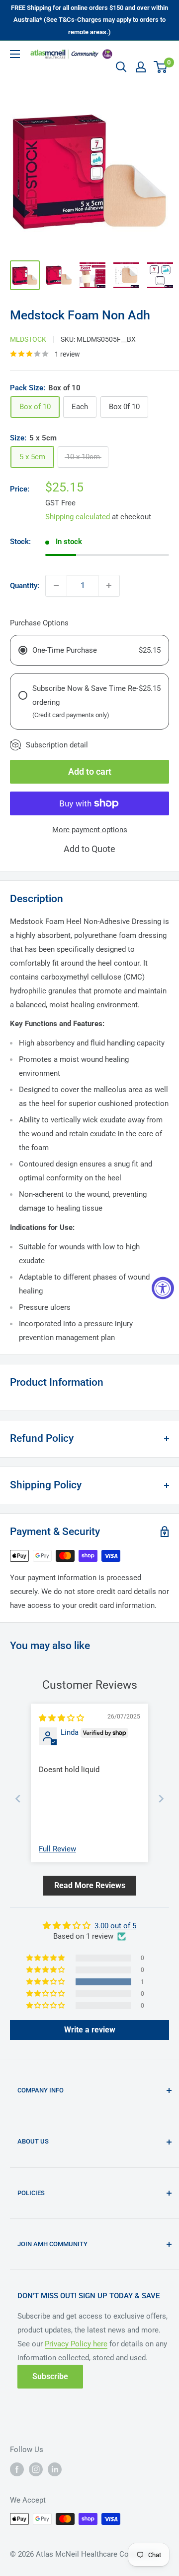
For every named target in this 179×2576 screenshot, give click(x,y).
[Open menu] (15, 54)
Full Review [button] (57, 1849)
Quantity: (25, 586)
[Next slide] (161, 1799)
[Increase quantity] (109, 586)
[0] (161, 67)
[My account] (141, 67)
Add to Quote (89, 849)
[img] (61, 1718)
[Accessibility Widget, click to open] (163, 1288)
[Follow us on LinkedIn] (55, 2469)
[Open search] (121, 67)
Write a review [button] (90, 2030)
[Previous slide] (18, 1799)
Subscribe (50, 2376)
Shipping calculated (78, 517)
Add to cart (90, 771)
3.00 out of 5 (115, 1926)
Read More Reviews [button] (90, 1885)
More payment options (90, 830)
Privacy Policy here (76, 2344)
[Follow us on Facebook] (17, 2469)
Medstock (28, 339)
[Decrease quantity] (56, 586)
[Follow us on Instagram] (36, 2469)
